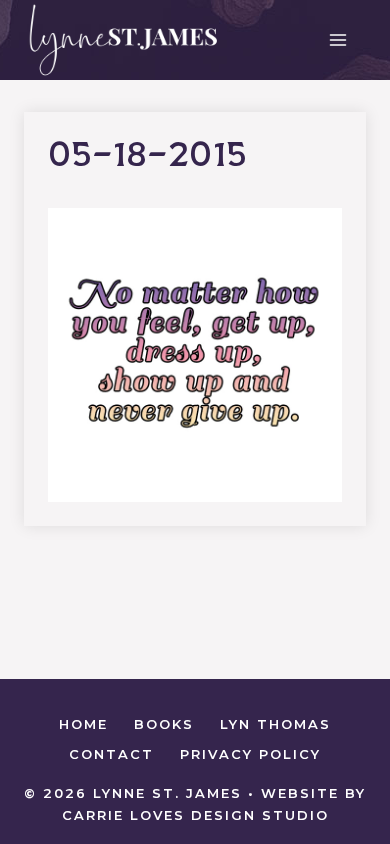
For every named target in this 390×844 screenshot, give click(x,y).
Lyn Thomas (275, 724)
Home (83, 724)
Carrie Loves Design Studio (195, 815)
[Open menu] (337, 39)
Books (164, 724)
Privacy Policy (250, 754)
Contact (111, 754)
